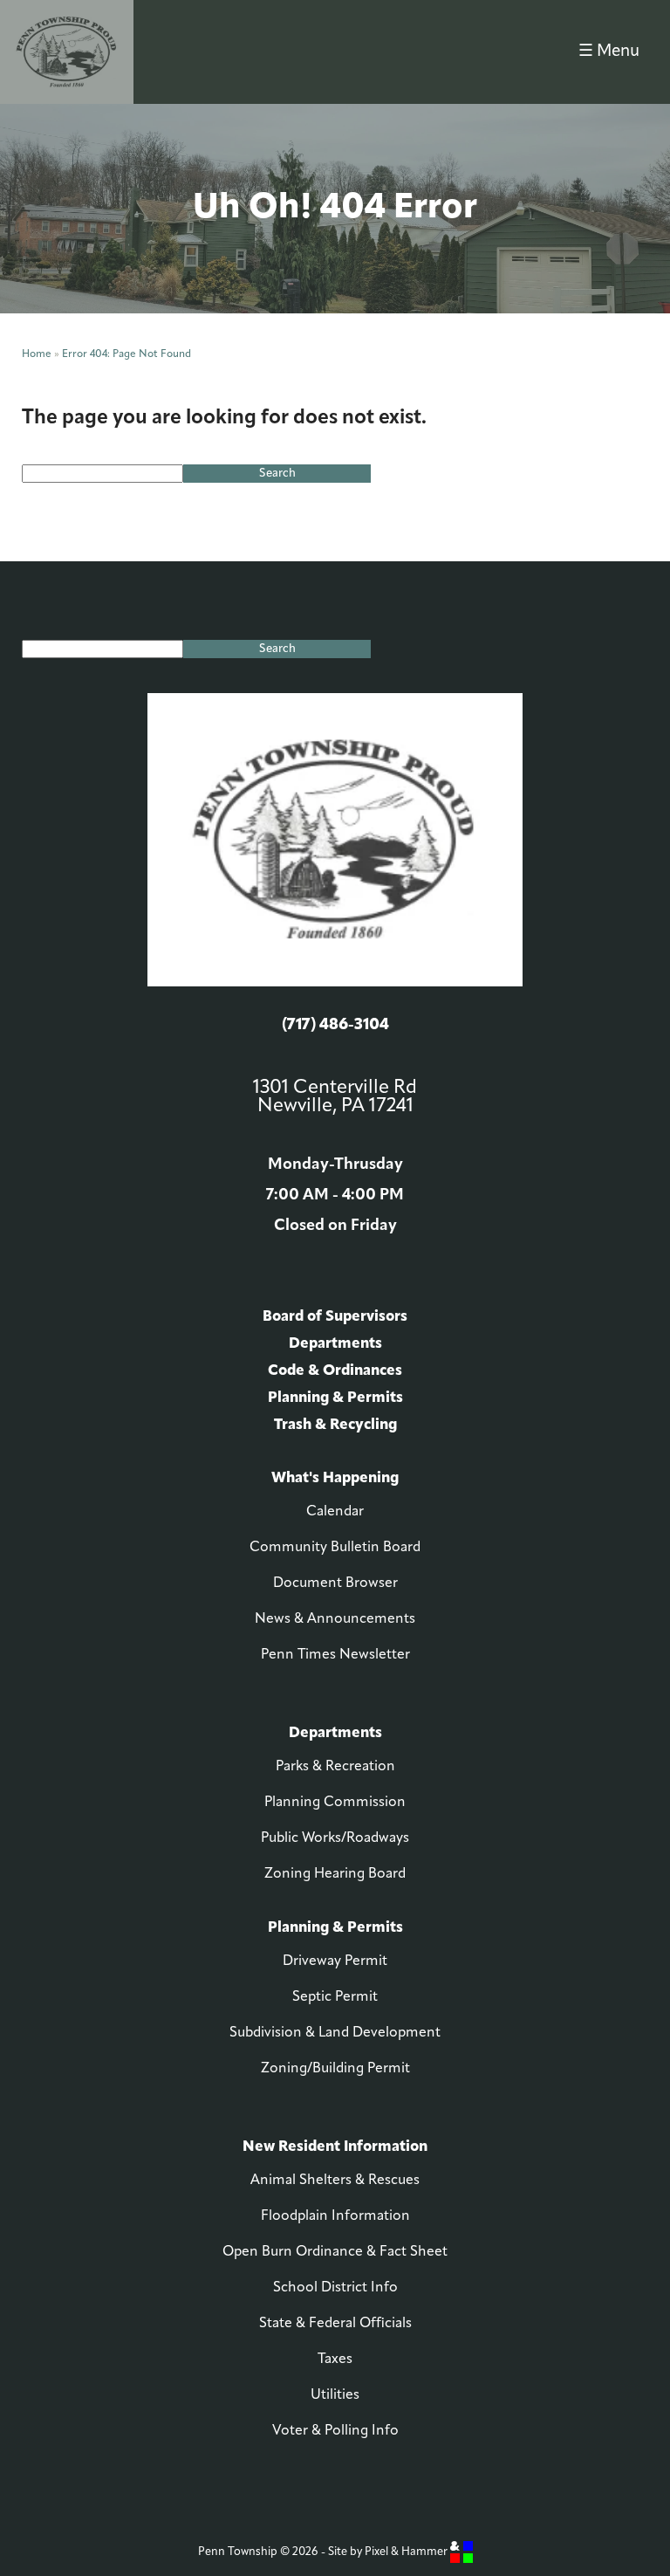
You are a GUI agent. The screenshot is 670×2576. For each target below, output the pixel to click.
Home (37, 354)
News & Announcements (335, 1619)
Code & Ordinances (335, 1371)
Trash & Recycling (335, 1425)
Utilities (335, 2395)
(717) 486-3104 (335, 1026)
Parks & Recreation (335, 1767)
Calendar (335, 1512)
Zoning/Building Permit (335, 2069)
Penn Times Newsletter (335, 1655)
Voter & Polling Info (335, 2431)
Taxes (335, 2360)
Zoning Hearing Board (335, 1874)
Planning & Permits (335, 1398)
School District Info (335, 2288)
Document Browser (335, 1583)
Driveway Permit (335, 1961)
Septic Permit (335, 1997)
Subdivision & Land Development (335, 2033)
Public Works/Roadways (335, 1838)
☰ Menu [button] (609, 52)
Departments (335, 1344)
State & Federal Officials (335, 2324)
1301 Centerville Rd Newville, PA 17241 (335, 1097)
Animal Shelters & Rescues (335, 2181)
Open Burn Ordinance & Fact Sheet (335, 2252)
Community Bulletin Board (335, 1548)
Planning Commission (335, 1803)
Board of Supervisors (335, 1317)
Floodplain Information (335, 2216)
